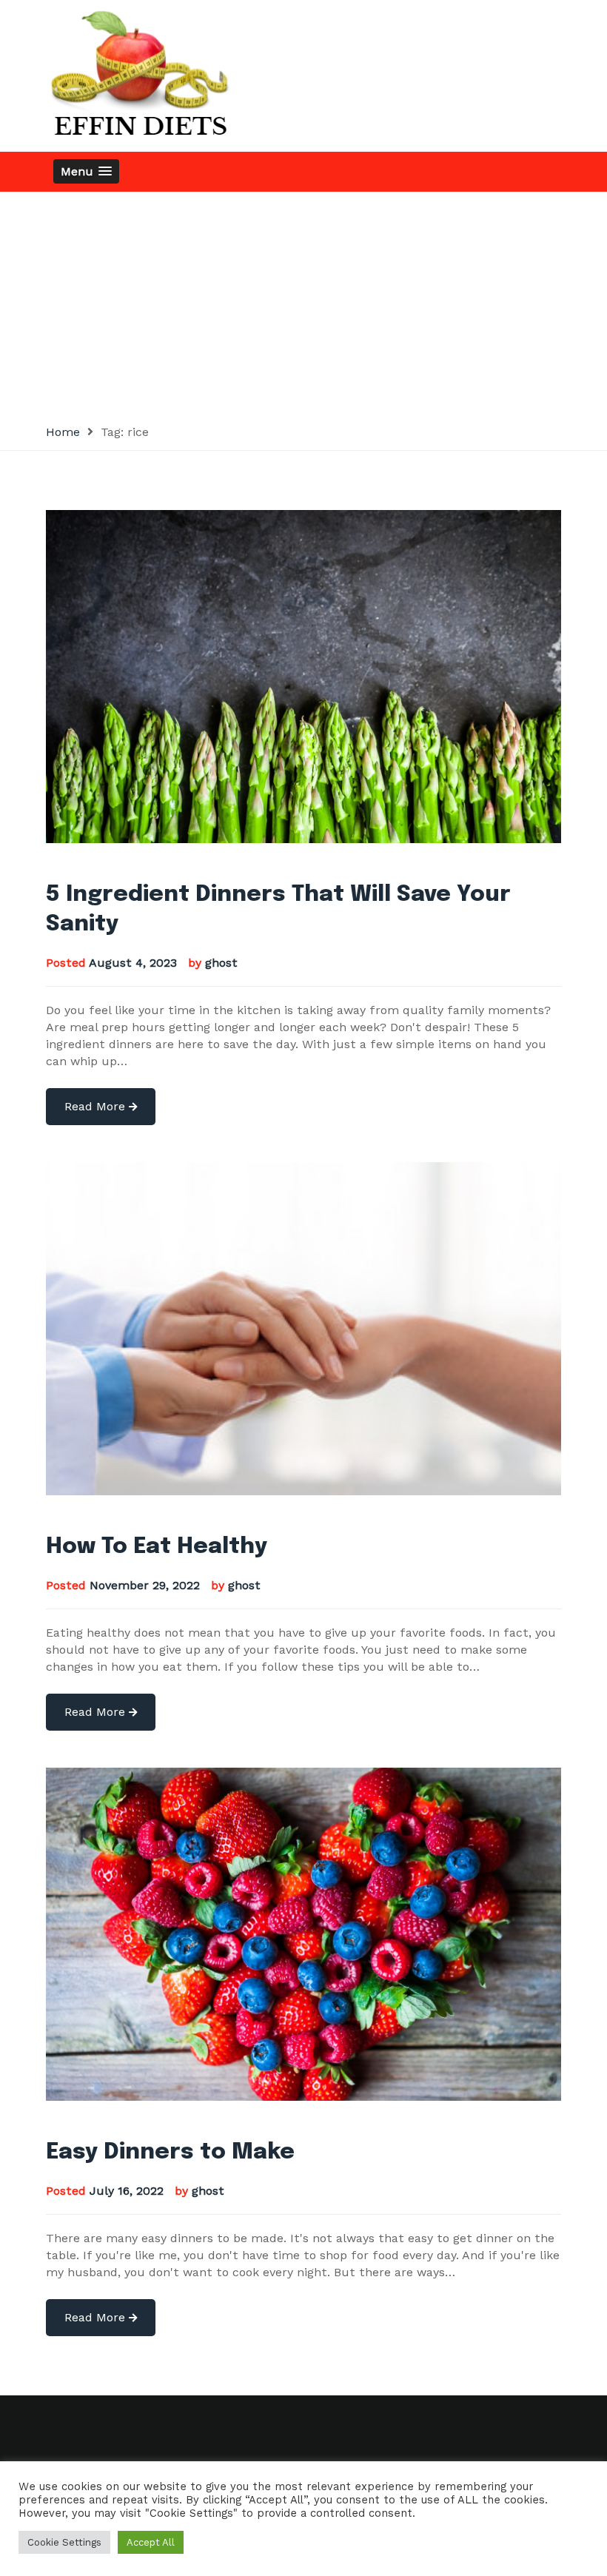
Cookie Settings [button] (64, 2542)
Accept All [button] (151, 2542)
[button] (86, 171)
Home (63, 432)
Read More (97, 1106)
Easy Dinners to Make (170, 2152)
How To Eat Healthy (157, 1547)
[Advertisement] (303, 303)
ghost (221, 963)
